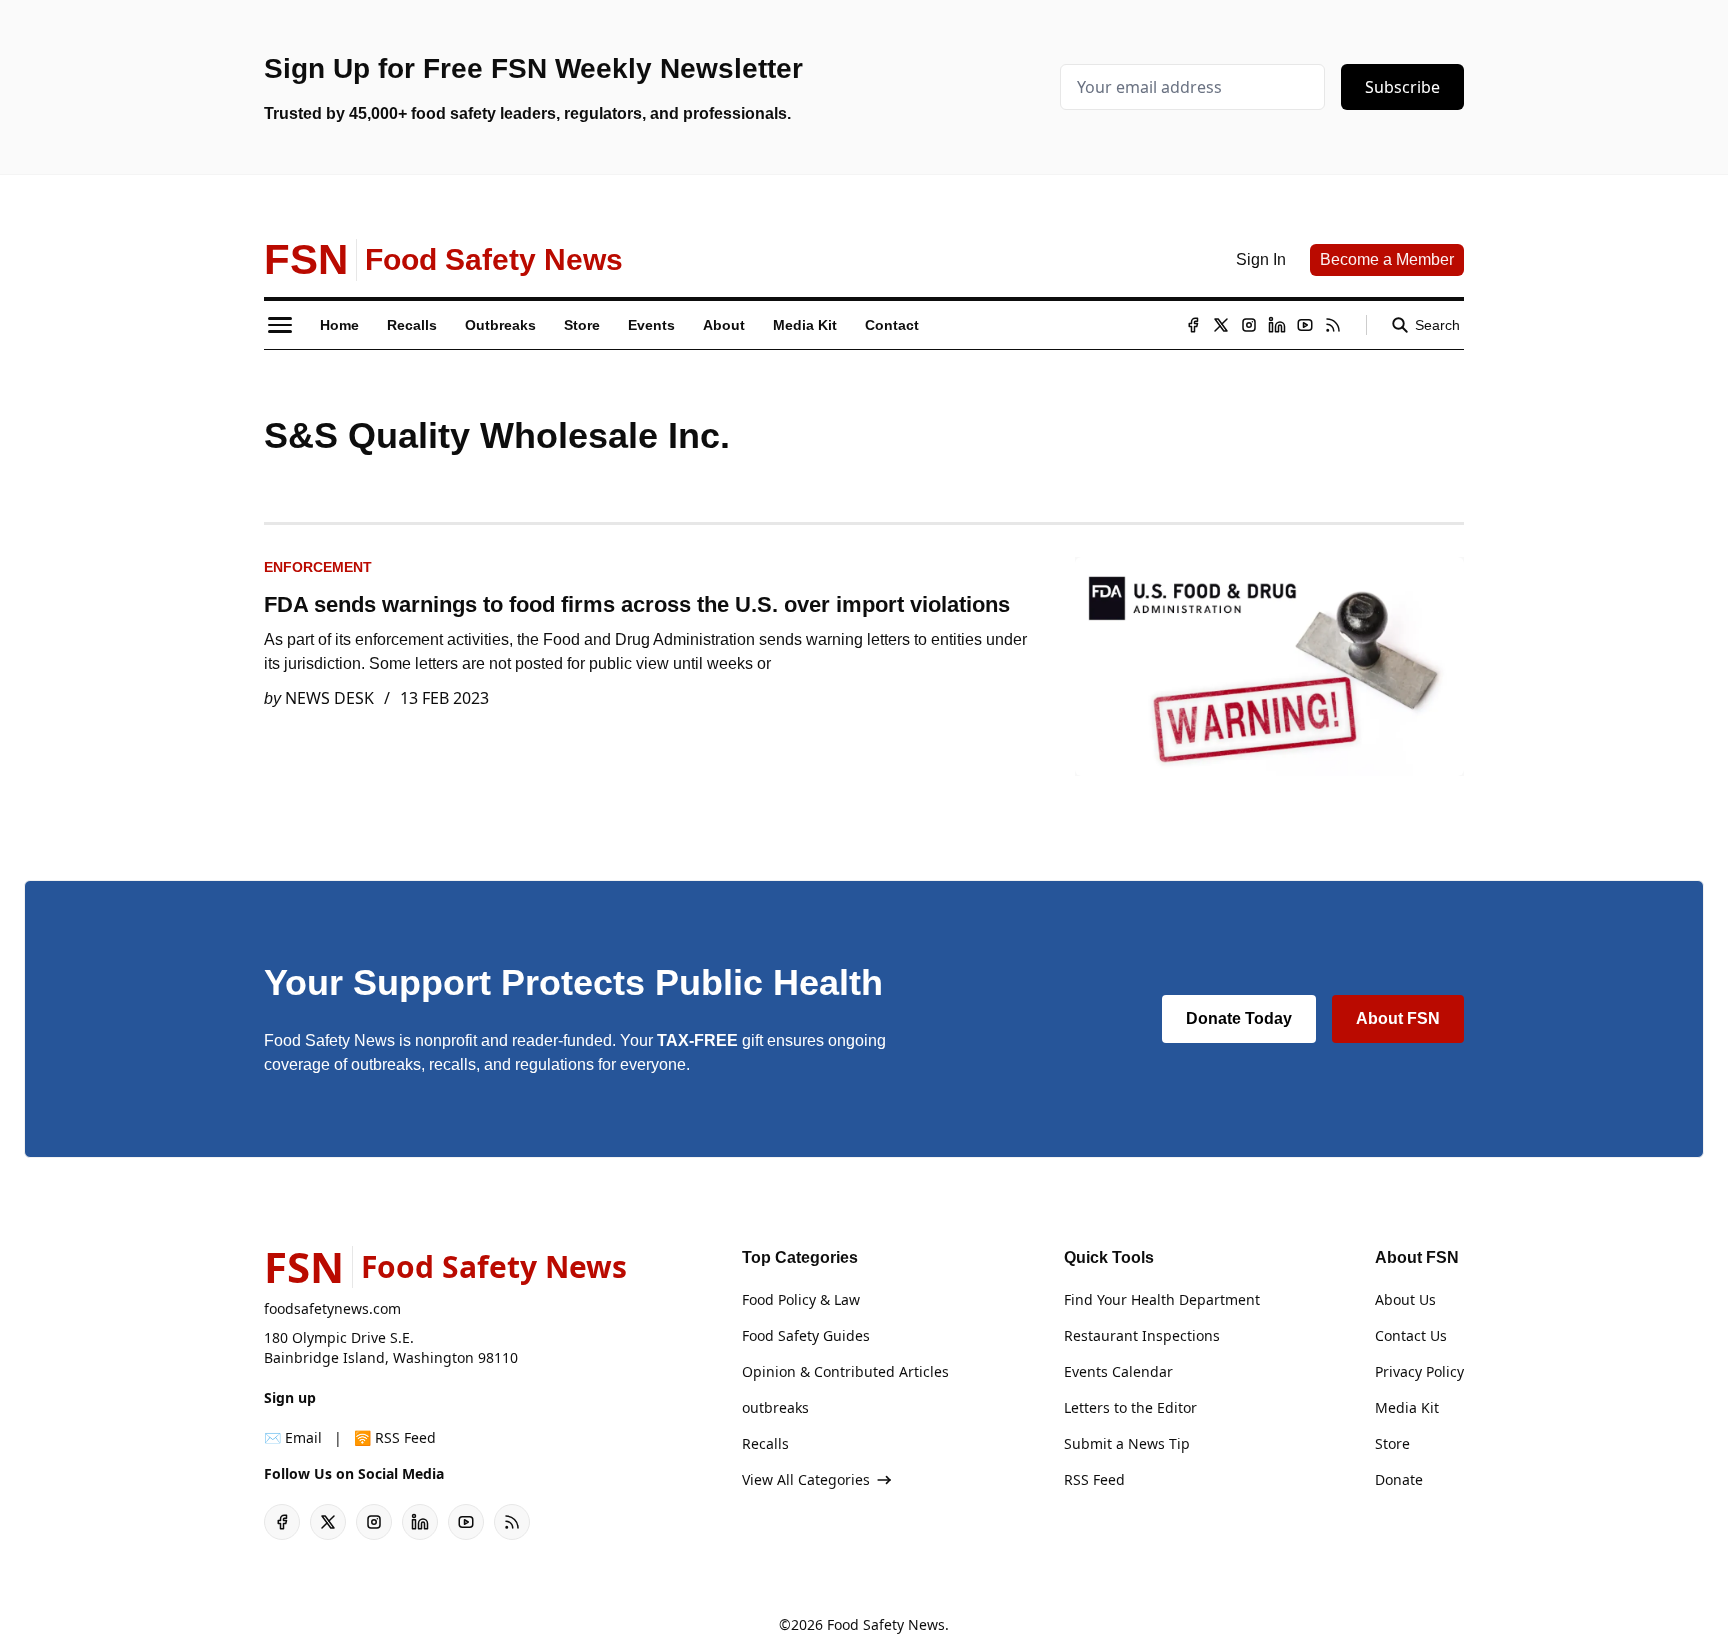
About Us (1405, 1299)
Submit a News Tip (1127, 1443)
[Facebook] (1193, 325)
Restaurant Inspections (1142, 1335)
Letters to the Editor (1130, 1407)
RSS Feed (1094, 1479)
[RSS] (1333, 325)
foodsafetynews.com (332, 1308)
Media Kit (1407, 1407)
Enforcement (318, 567)
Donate (1399, 1479)
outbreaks (775, 1407)
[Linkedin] (1277, 325)
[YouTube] (1305, 325)
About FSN (1398, 1018)
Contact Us (1411, 1335)
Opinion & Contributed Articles (845, 1371)
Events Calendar (1118, 1371)
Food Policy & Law (801, 1299)
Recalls (765, 1443)
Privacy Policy (1419, 1371)
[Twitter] (1221, 325)
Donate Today (1239, 1018)
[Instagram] (1249, 325)
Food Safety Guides (806, 1335)
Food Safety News (886, 1624)
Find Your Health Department (1162, 1299)
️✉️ (293, 1437)
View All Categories (806, 1479)
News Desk (329, 698)
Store (1392, 1443)
